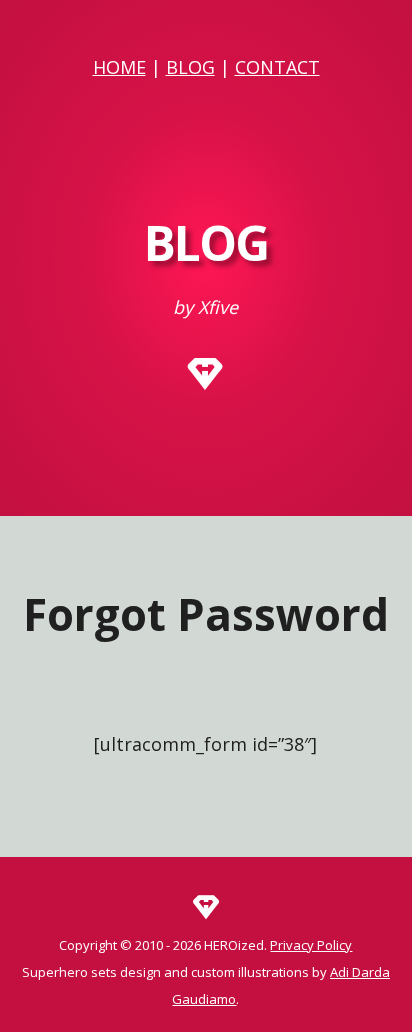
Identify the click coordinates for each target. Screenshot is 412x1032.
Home (119, 67)
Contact (277, 67)
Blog (190, 67)
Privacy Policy (311, 945)
